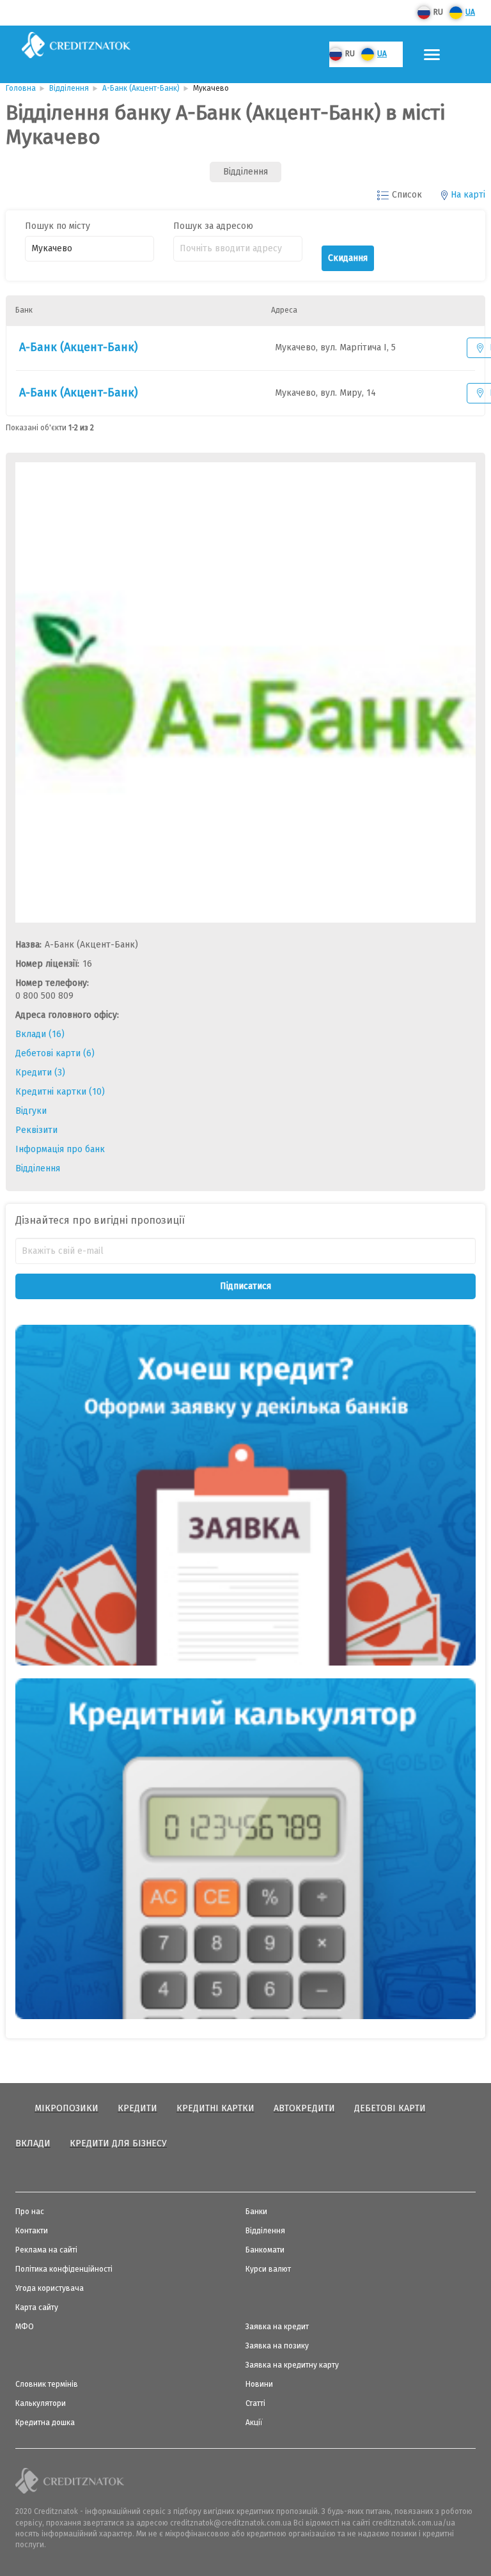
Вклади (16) (40, 1034)
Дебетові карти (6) (55, 1053)
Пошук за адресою (213, 226)
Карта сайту (37, 2307)
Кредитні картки (215, 2108)
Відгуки (31, 1111)
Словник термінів (47, 2384)
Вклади (33, 2143)
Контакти (32, 2231)
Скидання (348, 258)
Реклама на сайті (46, 2250)
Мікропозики (66, 2108)
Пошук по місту (58, 226)
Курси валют (268, 2269)
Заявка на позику (277, 2346)
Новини (259, 2384)
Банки (256, 2212)
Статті (255, 2403)
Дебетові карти (390, 2108)
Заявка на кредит (277, 2327)
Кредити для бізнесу (118, 2143)
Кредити (137, 2108)
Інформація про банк (60, 1149)
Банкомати (265, 2250)
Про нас (30, 2212)
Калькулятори (41, 2403)
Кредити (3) (40, 1073)
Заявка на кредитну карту (292, 2365)
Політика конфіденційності (64, 2269)
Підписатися (245, 1286)
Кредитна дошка (45, 2423)
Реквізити (36, 1130)
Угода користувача (50, 2288)
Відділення (38, 1168)
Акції (254, 2423)
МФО (25, 2327)
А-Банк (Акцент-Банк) (79, 347)
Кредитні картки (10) (60, 1092)
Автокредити (304, 2108)
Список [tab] (407, 195)
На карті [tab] (468, 195)
